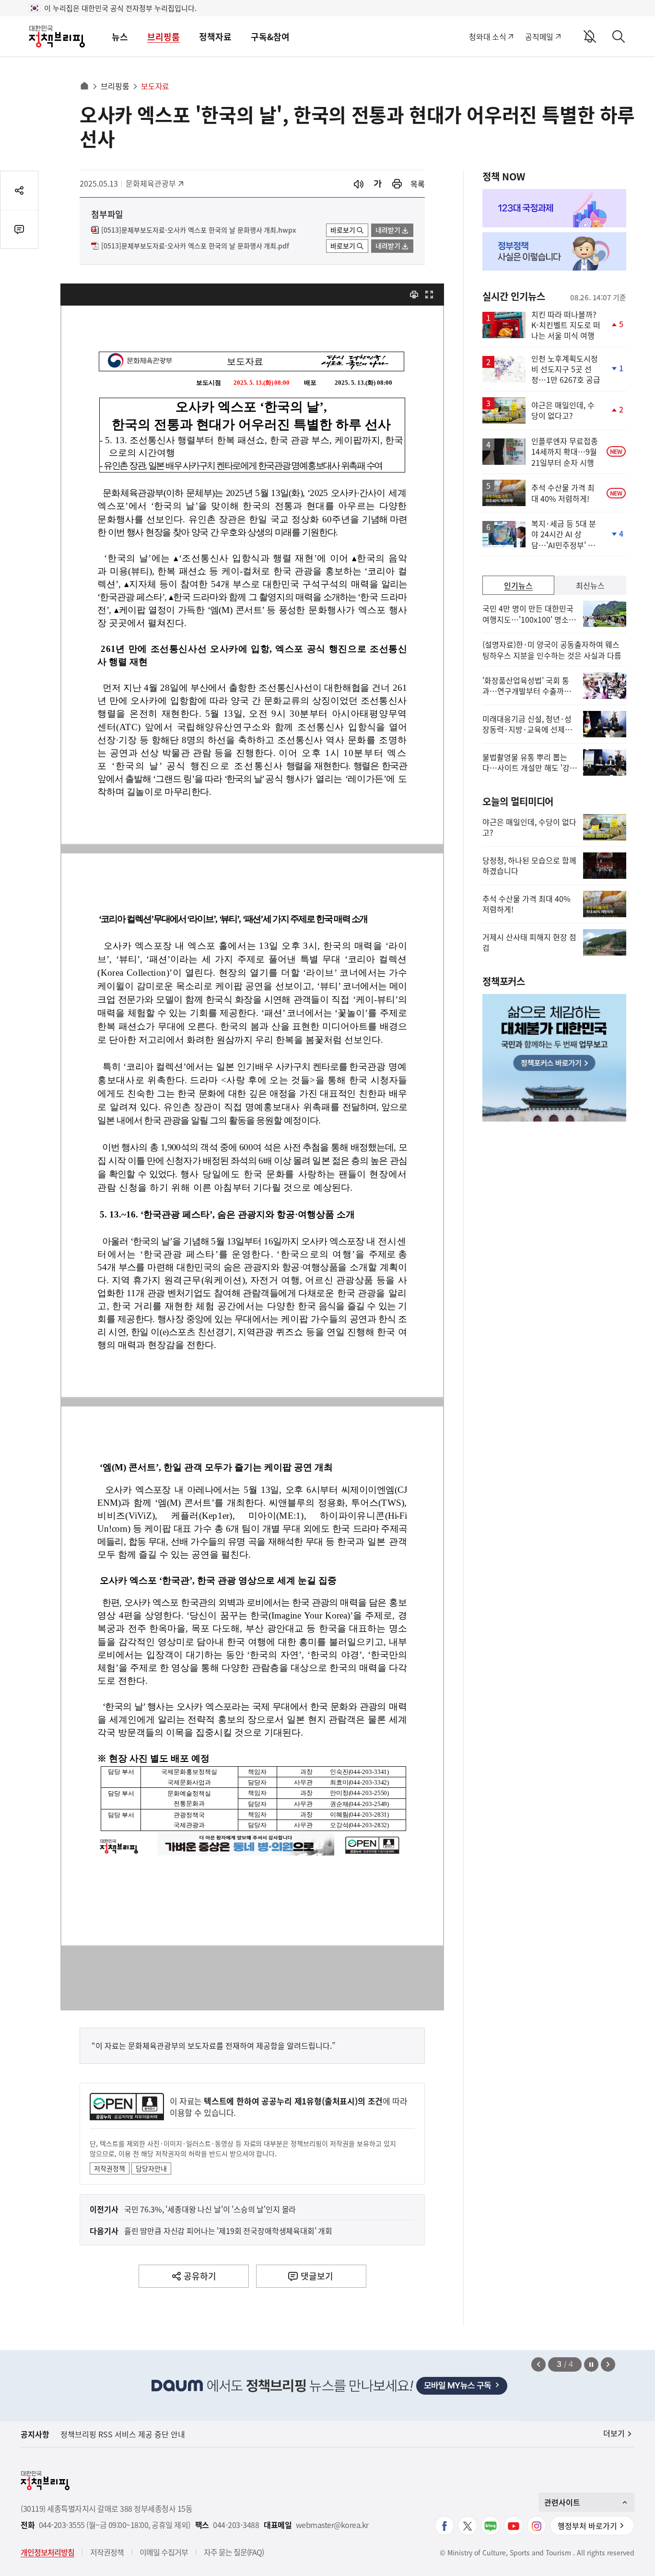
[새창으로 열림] (397, 184)
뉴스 (120, 37)
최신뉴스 (590, 585)
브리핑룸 (164, 37)
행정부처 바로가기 (587, 2526)
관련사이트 (562, 2502)
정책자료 (215, 37)
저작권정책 (110, 2168)
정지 (591, 2364)
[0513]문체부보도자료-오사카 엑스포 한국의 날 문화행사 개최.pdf (195, 246)
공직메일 (539, 36)
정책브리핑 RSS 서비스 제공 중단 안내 (123, 2434)
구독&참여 (270, 37)
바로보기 (343, 230)
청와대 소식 (487, 36)
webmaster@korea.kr (332, 2525)
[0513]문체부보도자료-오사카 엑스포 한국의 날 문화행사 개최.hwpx (199, 230)
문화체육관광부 (151, 183)
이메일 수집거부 (164, 2552)
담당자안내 (151, 2168)
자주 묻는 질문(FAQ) (234, 2552)
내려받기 (388, 230)
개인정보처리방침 (47, 2552)
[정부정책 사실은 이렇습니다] (554, 251)
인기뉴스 (518, 585)
